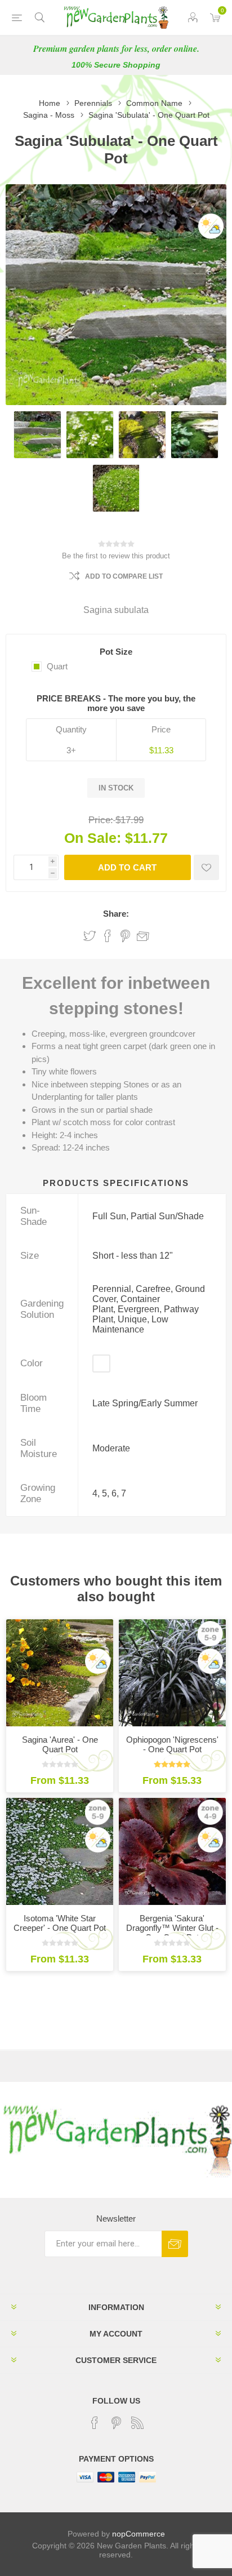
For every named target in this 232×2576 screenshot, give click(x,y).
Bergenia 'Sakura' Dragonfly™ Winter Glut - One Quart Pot (172, 1928)
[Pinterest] (116, 2423)
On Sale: (93, 838)
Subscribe (175, 2244)
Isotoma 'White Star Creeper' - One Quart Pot (60, 1923)
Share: (116, 914)
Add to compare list (124, 576)
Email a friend (143, 936)
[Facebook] (95, 2423)
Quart (57, 666)
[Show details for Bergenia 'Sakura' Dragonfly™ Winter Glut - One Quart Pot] (172, 1851)
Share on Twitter (90, 936)
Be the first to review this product (116, 556)
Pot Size (116, 652)
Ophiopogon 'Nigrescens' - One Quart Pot (172, 1744)
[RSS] (137, 2423)
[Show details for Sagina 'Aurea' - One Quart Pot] (60, 1673)
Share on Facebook (108, 936)
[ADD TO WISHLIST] (206, 867)
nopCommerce (139, 2534)
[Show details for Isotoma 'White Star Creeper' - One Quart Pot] (60, 1851)
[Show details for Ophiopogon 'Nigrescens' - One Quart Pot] (172, 1673)
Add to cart (127, 867)
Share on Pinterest (125, 936)
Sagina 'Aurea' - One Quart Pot (60, 1744)
